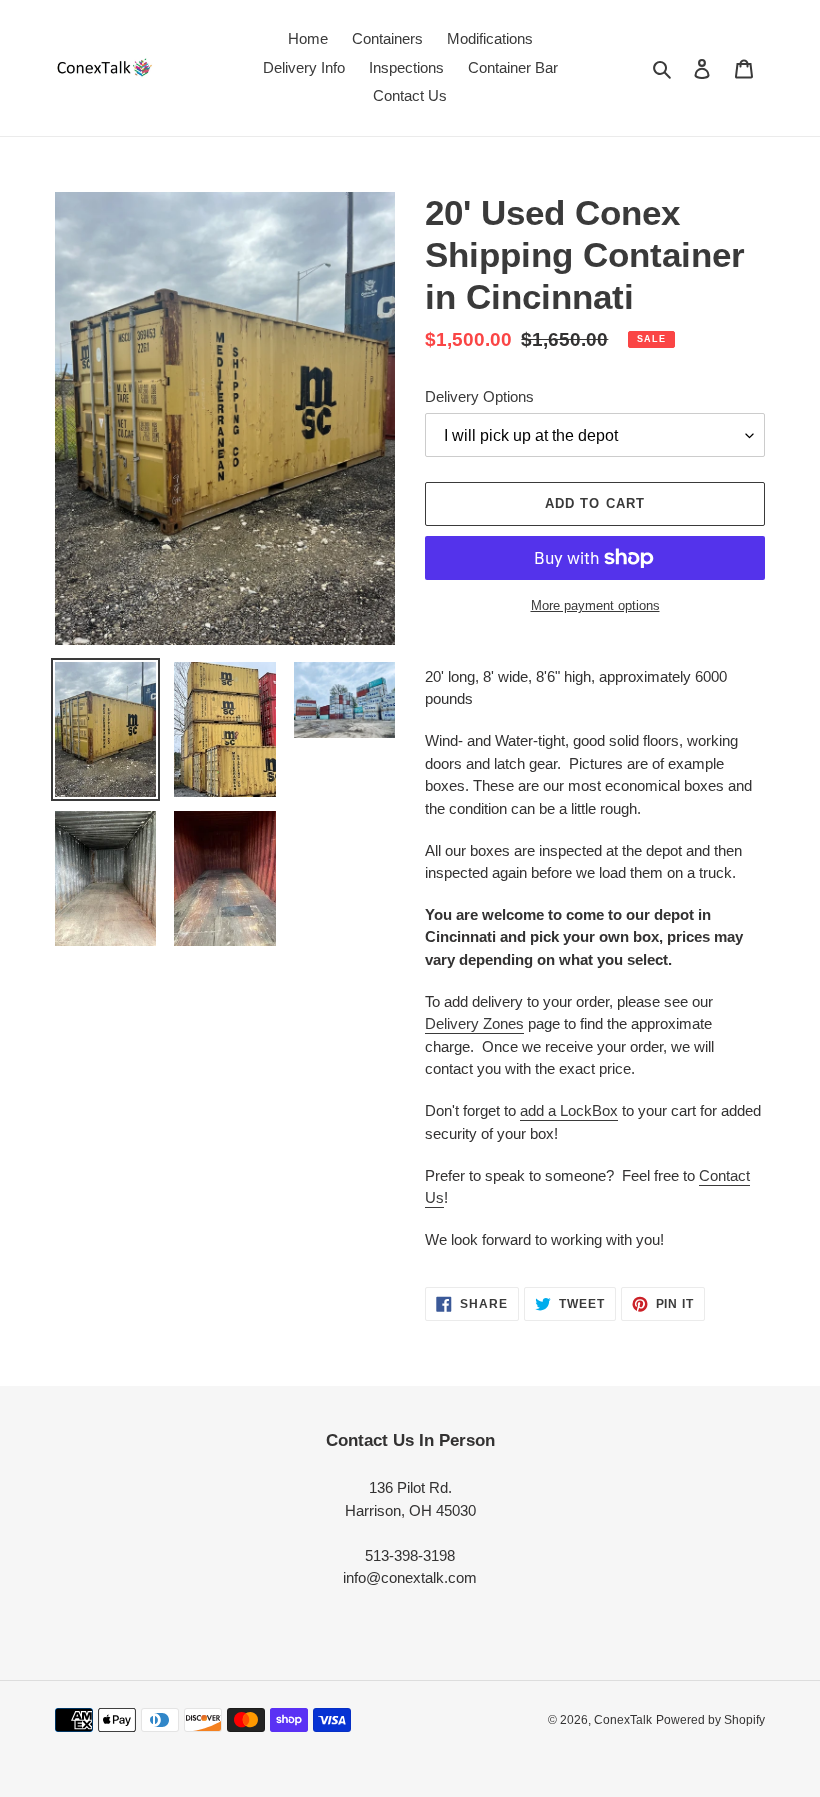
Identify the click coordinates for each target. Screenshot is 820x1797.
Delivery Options (479, 396)
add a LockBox (569, 1110)
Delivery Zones (474, 1023)
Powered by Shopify (710, 1720)
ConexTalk (623, 1720)
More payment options (595, 605)
